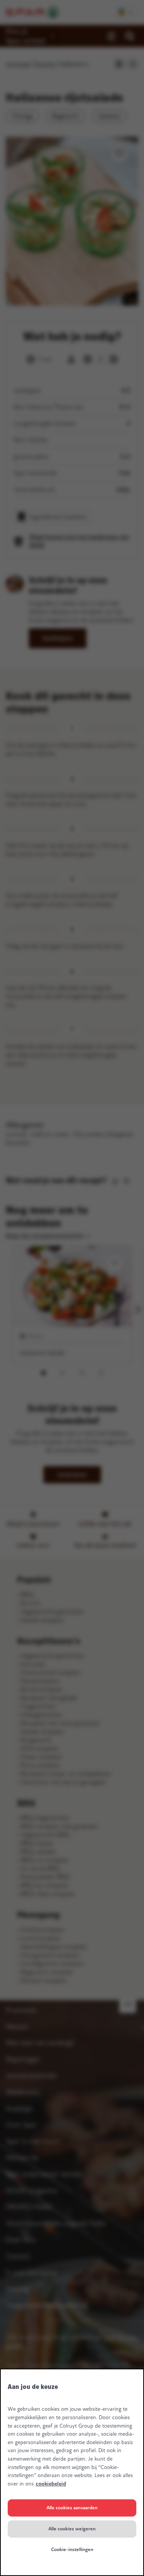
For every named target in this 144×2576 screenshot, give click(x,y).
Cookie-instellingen (72, 2550)
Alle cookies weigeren (72, 2529)
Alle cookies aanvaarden (72, 2508)
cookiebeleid (51, 2484)
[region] (72, 2472)
